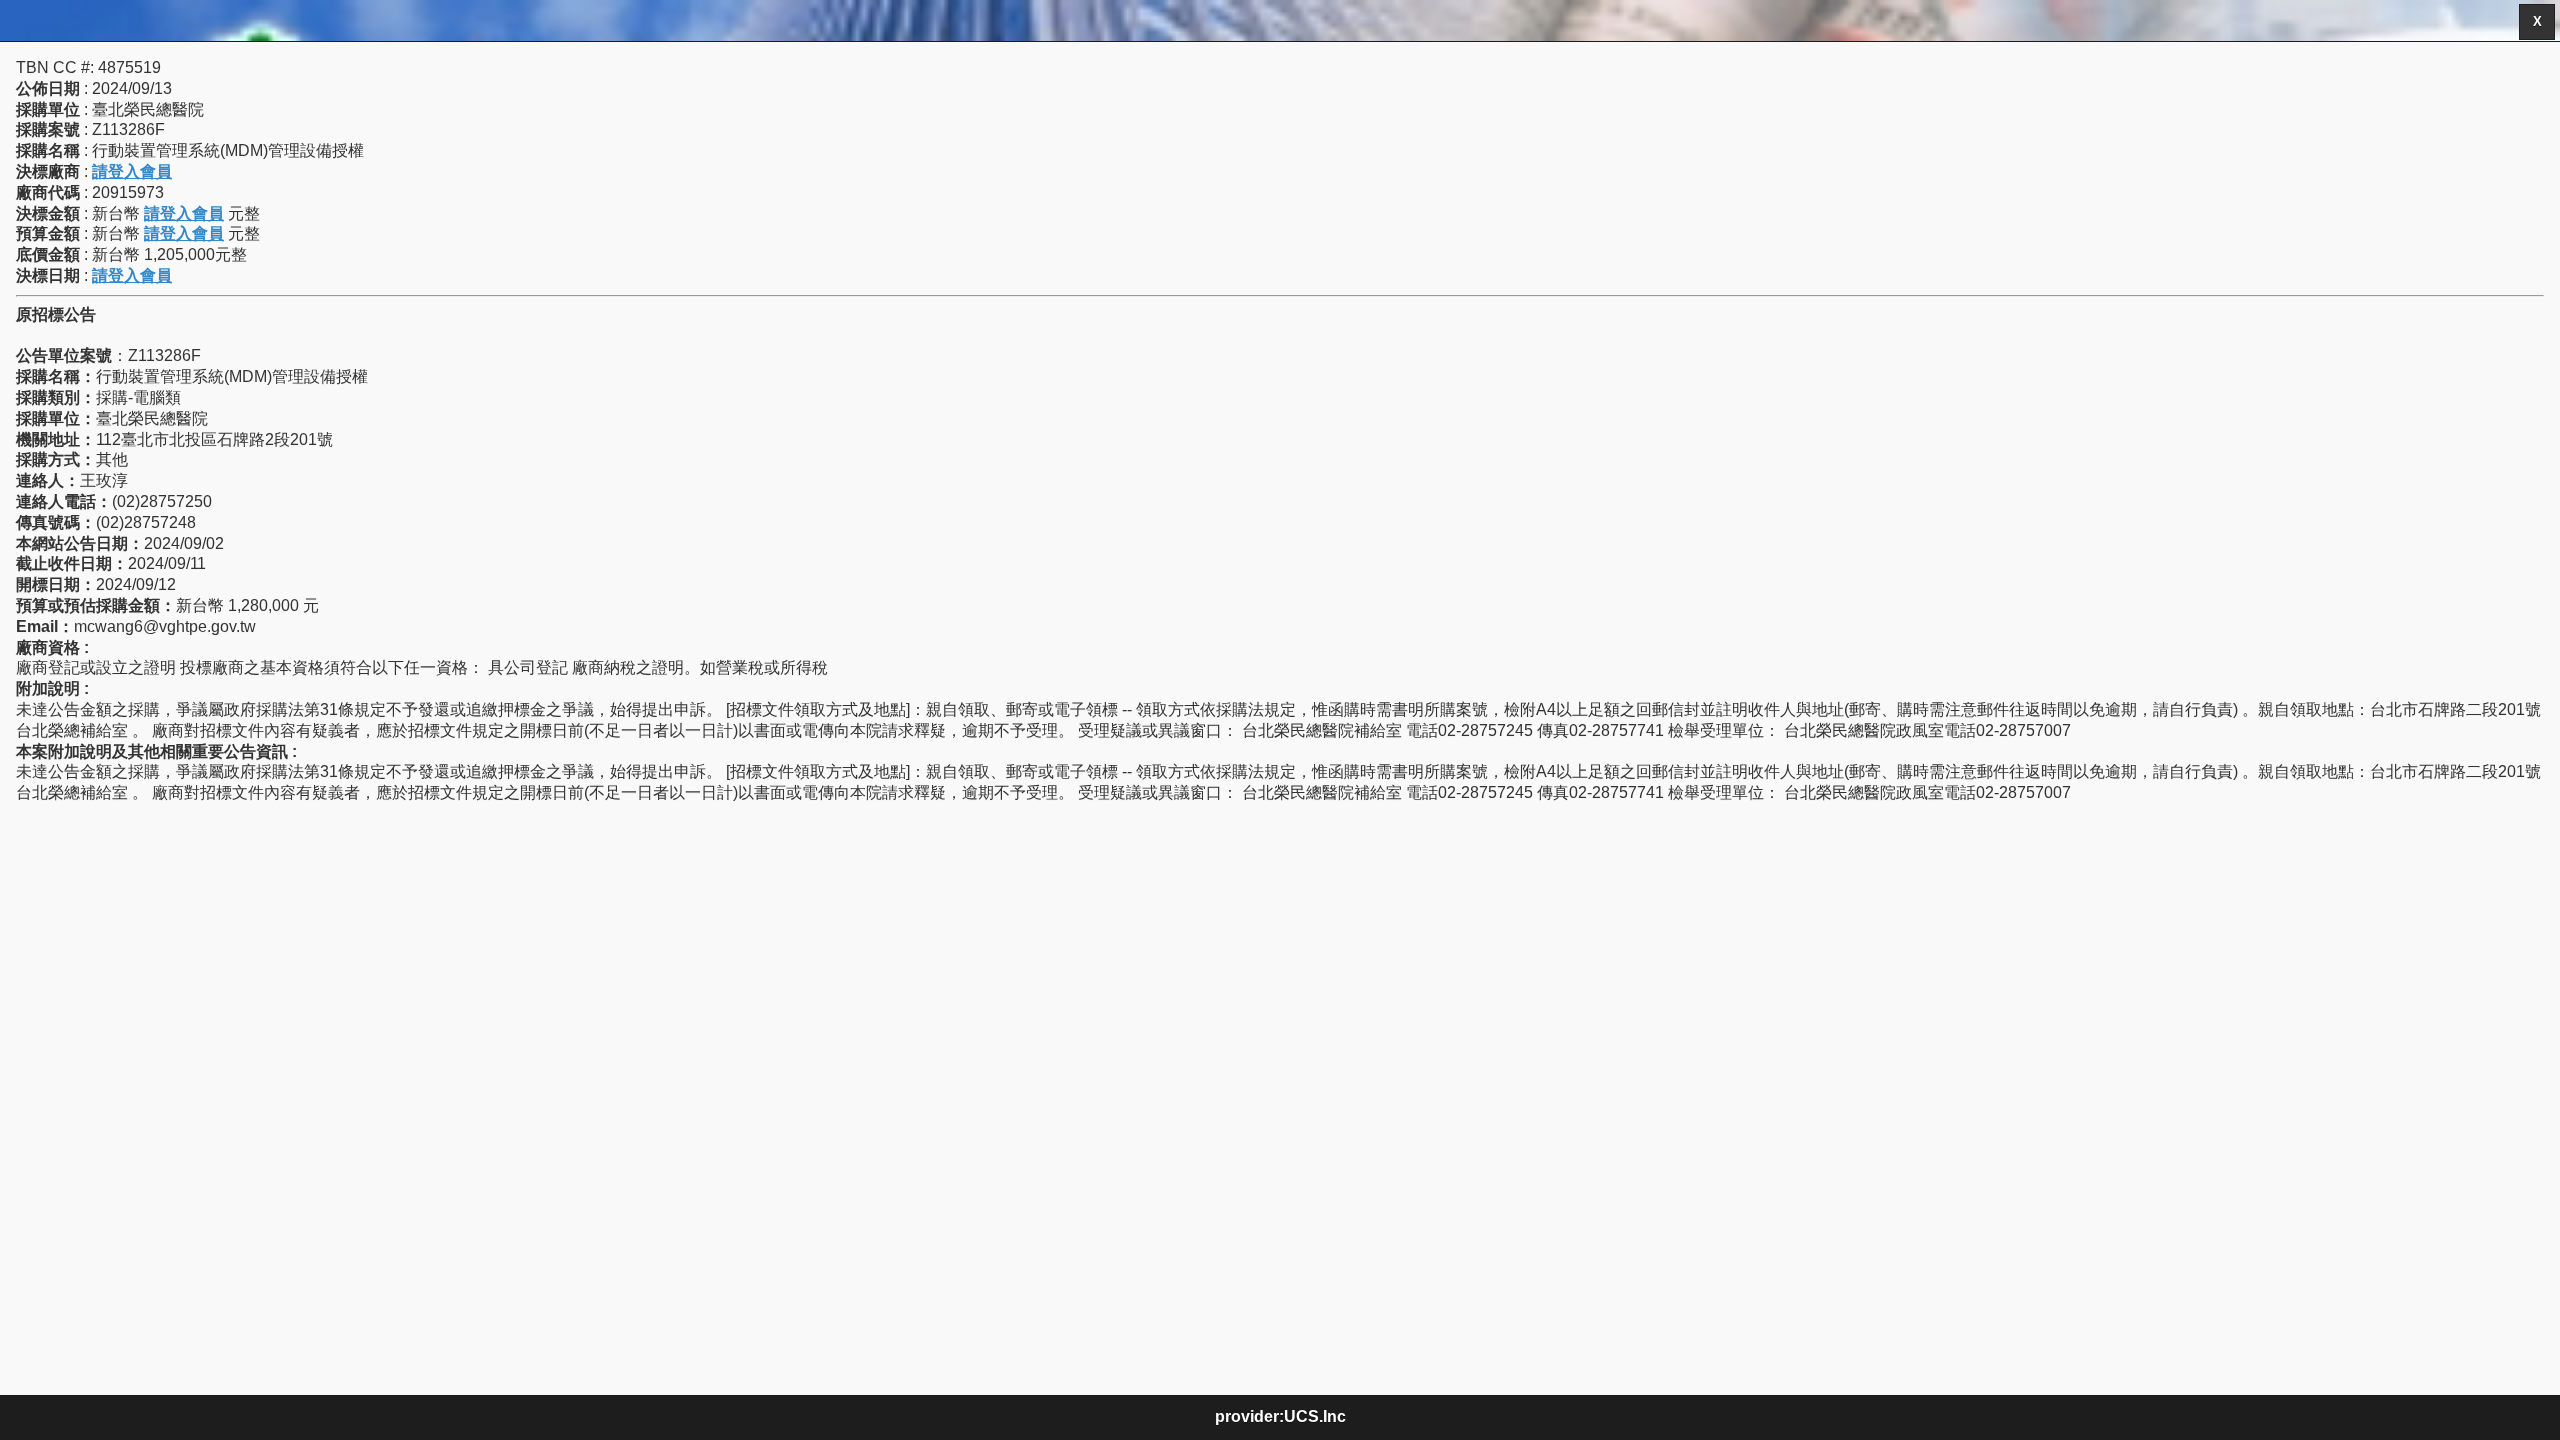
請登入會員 (132, 171)
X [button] (2537, 22)
